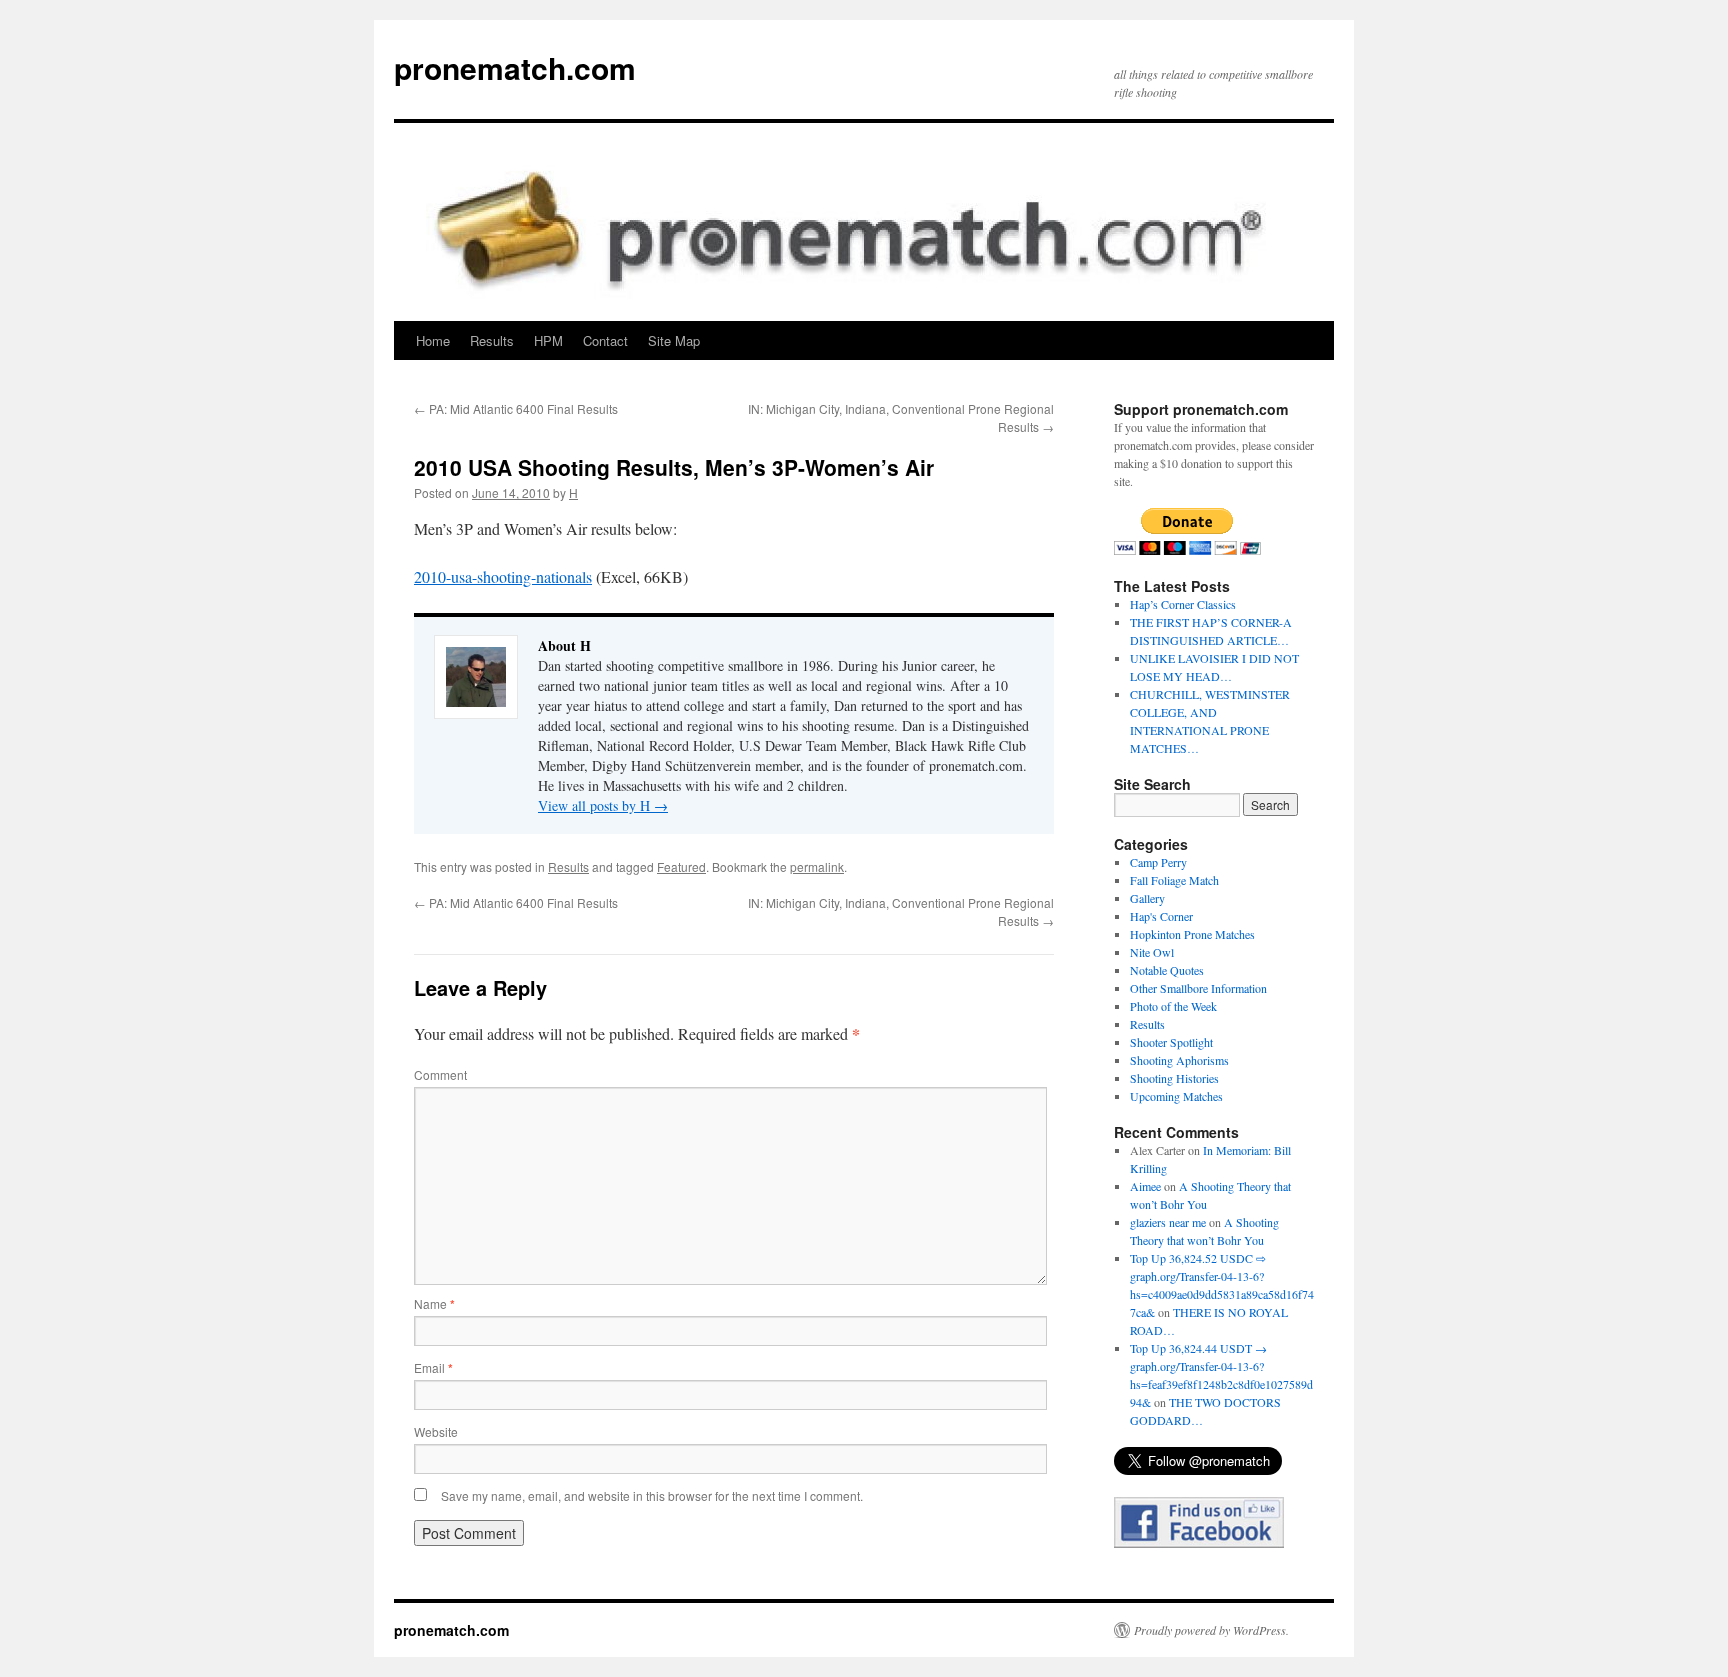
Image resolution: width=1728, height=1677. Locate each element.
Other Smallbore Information (1198, 988)
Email (433, 1367)
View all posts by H (603, 805)
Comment (440, 1074)
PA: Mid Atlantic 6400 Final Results (516, 408)
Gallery (1147, 898)
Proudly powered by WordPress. (1211, 1630)
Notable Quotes (1167, 970)
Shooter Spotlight (1171, 1042)
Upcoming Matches (1176, 1096)
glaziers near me (1168, 1222)
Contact (605, 340)
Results (492, 340)
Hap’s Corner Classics (1183, 604)
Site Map (674, 340)
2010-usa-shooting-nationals (503, 576)
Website (436, 1431)
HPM (548, 340)
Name (434, 1303)
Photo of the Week (1173, 1006)
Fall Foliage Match (1174, 880)
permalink (817, 866)
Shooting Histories (1174, 1078)
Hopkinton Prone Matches (1192, 934)
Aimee (1145, 1186)
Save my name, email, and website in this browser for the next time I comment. (652, 1495)
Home (433, 340)
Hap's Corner (1161, 916)
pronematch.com (515, 67)
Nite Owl (1152, 952)
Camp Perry (1158, 862)
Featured (681, 866)
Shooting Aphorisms (1179, 1060)
